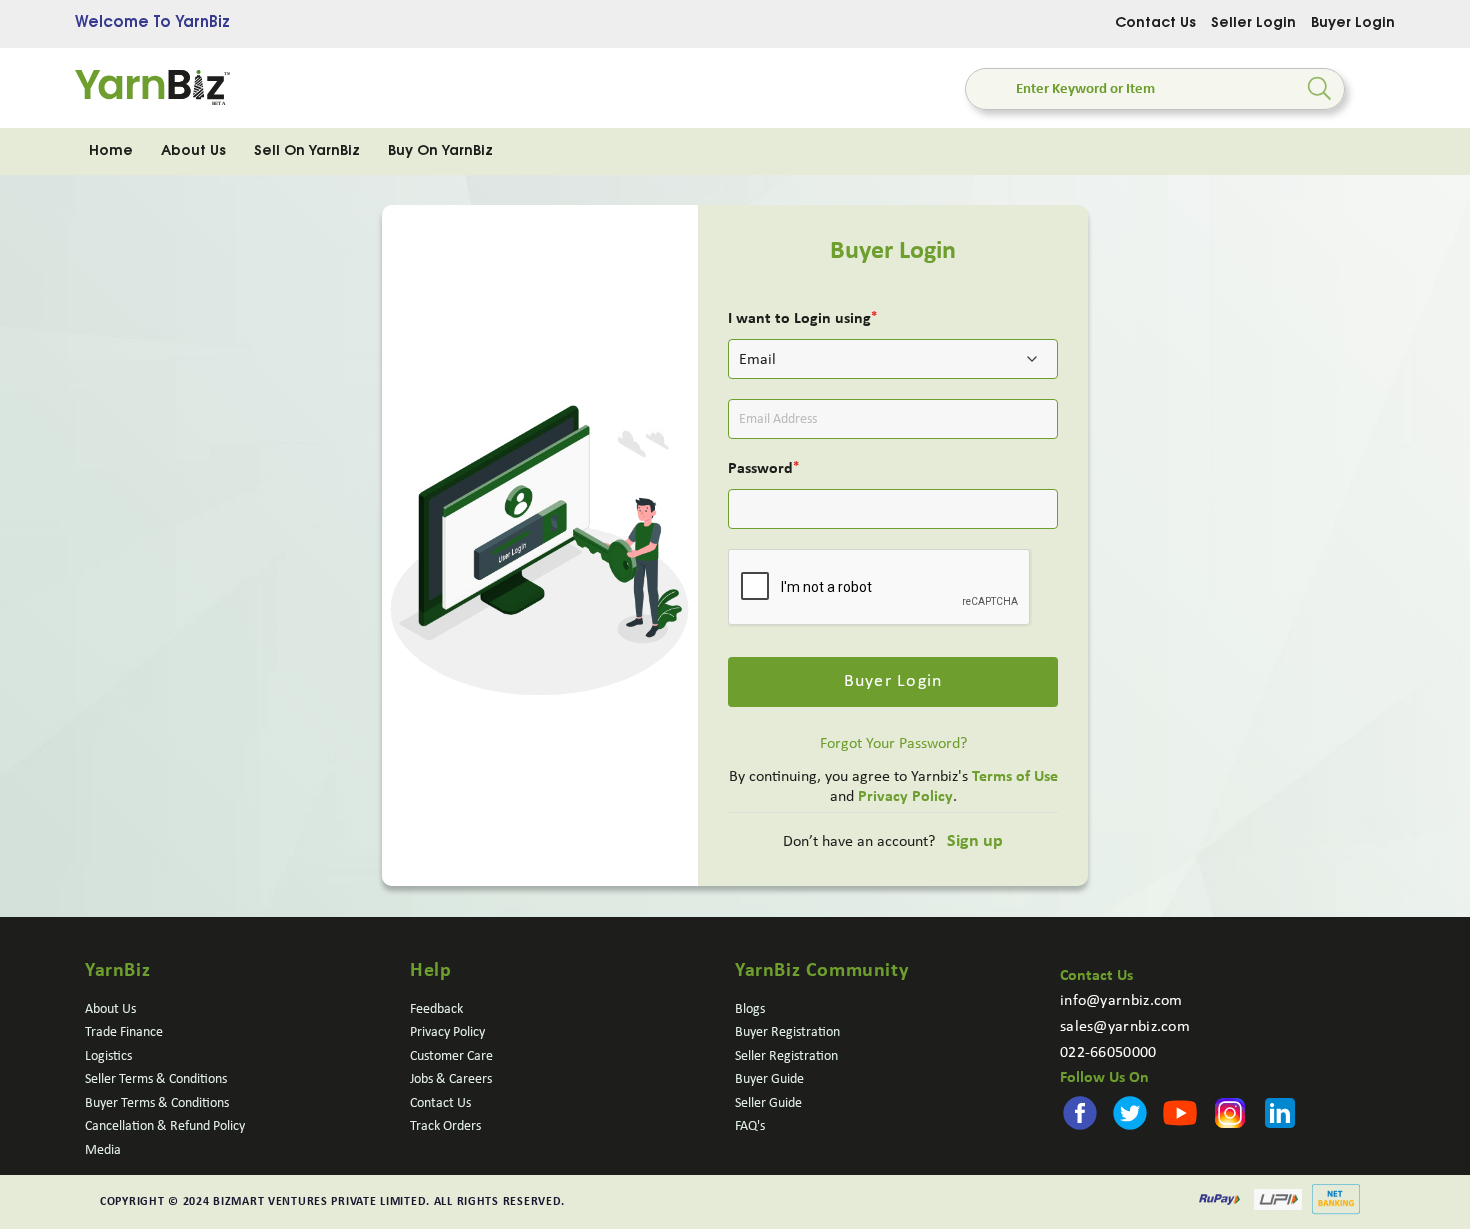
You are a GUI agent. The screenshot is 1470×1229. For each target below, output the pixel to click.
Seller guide (768, 1103)
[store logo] (152, 88)
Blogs (750, 1009)
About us (110, 1009)
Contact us (440, 1103)
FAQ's (750, 1126)
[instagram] (1146, 1101)
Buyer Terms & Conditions (157, 1103)
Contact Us (1155, 24)
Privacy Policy (905, 797)
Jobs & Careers (451, 1079)
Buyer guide (769, 1079)
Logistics (108, 1056)
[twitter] (1094, 1101)
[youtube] (1120, 1101)
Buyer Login (1353, 24)
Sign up (975, 841)
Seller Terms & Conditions (156, 1079)
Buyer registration (787, 1032)
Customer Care (451, 1056)
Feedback (436, 1009)
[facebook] (1068, 1101)
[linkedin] (1172, 1101)
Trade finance (124, 1032)
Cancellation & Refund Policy (165, 1126)
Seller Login (1253, 24)
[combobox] (1155, 89)
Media (103, 1150)
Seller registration (786, 1056)
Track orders (445, 1126)
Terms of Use (1015, 777)
